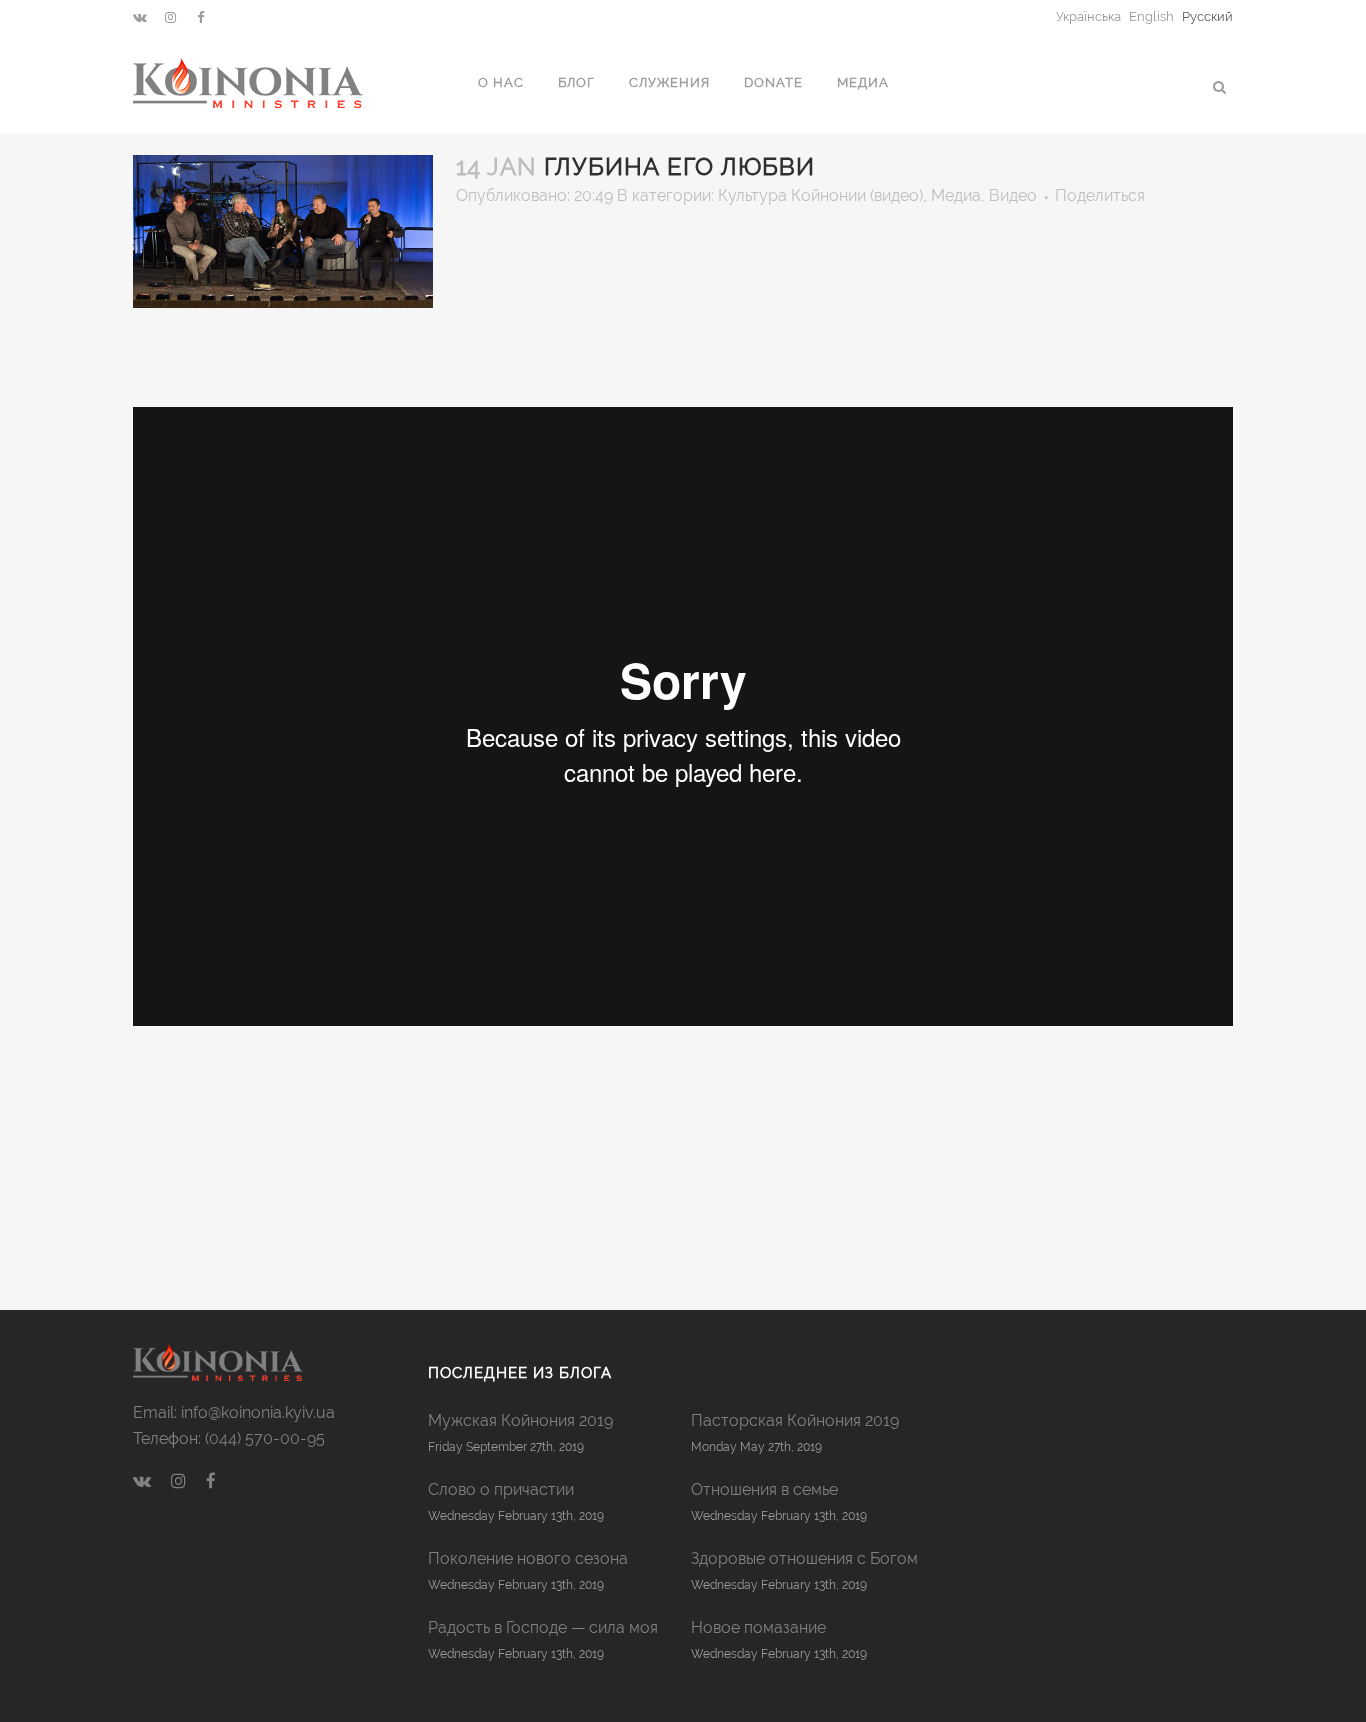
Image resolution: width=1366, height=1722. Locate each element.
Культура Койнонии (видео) (820, 195)
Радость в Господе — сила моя (543, 1627)
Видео (1013, 195)
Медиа (956, 195)
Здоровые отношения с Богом (804, 1558)
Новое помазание (758, 1627)
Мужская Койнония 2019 (520, 1420)
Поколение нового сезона (528, 1558)
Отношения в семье (764, 1489)
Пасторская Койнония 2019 (795, 1420)
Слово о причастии (501, 1489)
